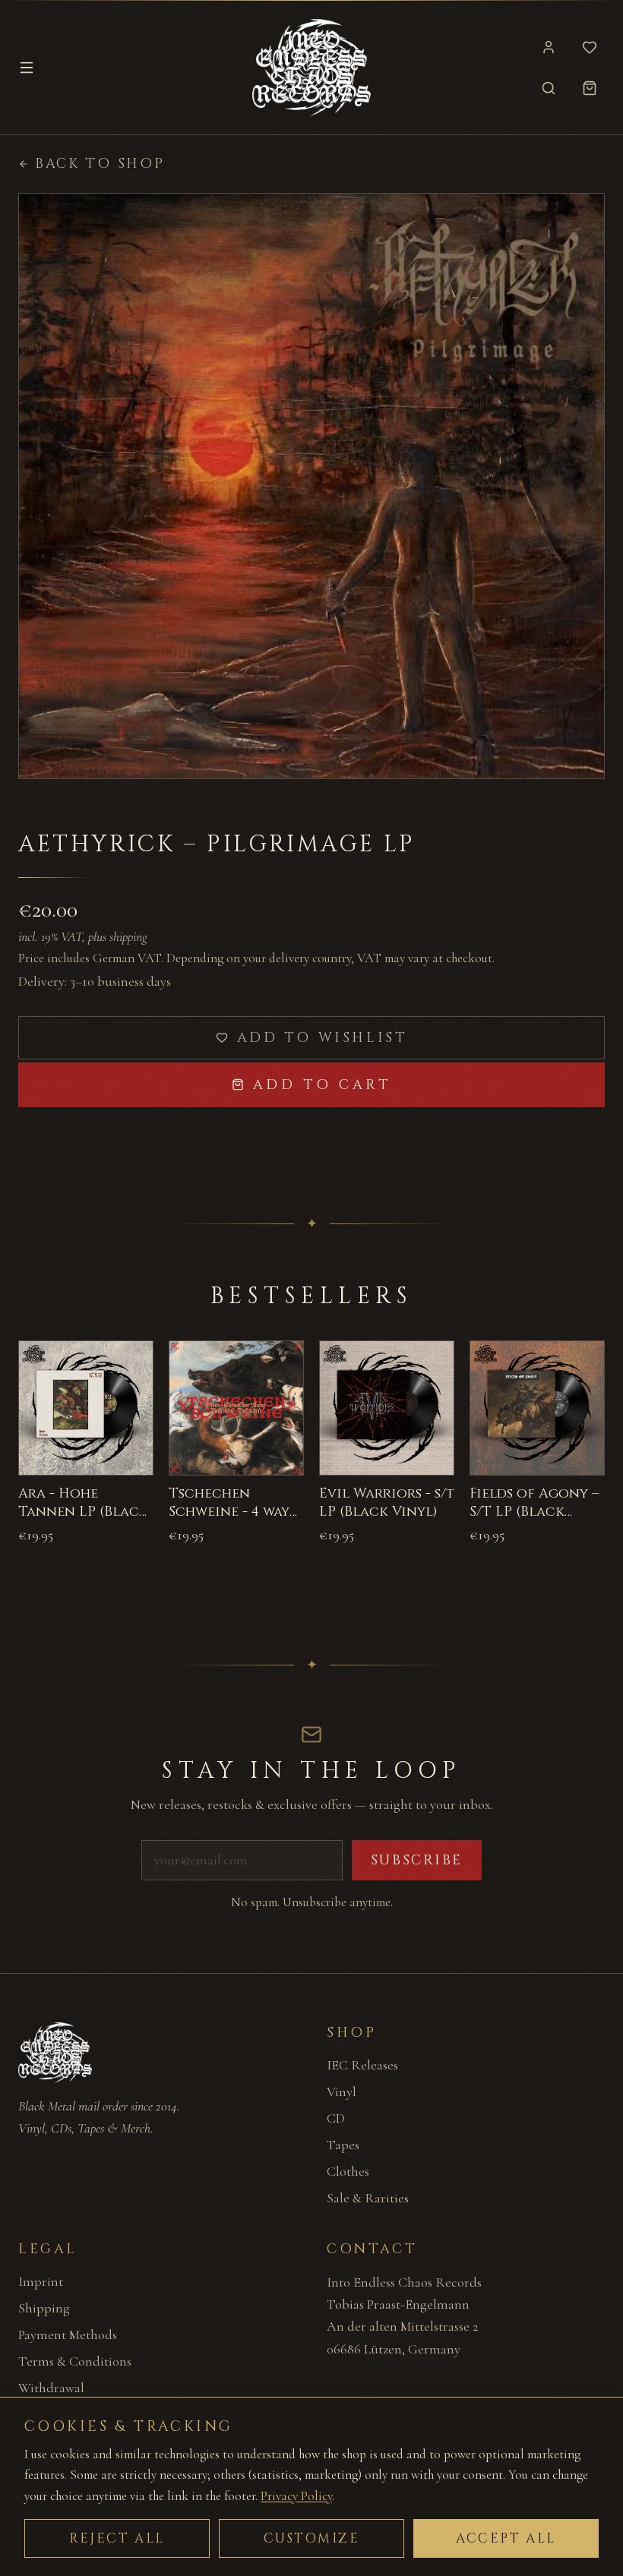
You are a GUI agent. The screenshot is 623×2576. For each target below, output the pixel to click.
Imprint (41, 2281)
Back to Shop (100, 164)
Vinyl (342, 2091)
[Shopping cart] (590, 88)
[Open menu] (27, 68)
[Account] (549, 47)
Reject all (117, 2538)
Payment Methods (68, 2334)
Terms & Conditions (75, 2361)
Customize (312, 2538)
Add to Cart (323, 1085)
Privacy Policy (296, 2496)
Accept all (506, 2538)
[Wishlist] (590, 47)
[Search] (549, 88)
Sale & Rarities (368, 2198)
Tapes (343, 2145)
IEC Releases (362, 2065)
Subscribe (417, 1860)
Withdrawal (51, 2388)
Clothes (348, 2171)
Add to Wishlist (323, 1038)
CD (336, 2118)
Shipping (44, 2308)
